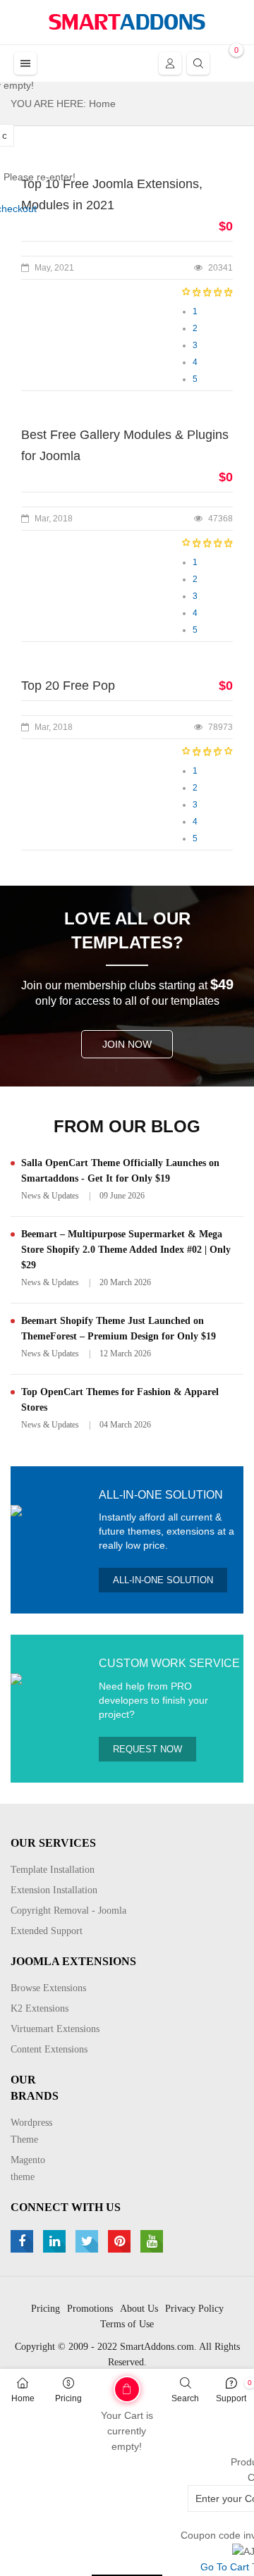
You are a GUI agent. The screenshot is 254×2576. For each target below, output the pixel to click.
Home (23, 2398)
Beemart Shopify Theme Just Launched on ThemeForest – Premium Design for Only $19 (119, 1329)
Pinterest (121, 2241)
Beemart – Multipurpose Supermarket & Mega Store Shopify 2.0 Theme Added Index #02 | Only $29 (126, 1250)
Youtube (153, 2241)
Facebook (24, 2241)
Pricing (68, 2398)
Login (170, 63)
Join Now (127, 1044)
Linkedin (56, 2241)
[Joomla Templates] (127, 22)
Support (231, 2398)
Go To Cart (105, 2384)
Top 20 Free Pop (68, 686)
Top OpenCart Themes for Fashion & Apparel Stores (120, 1400)
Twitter (89, 2241)
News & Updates (50, 1196)
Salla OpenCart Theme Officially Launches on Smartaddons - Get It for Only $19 (120, 1171)
